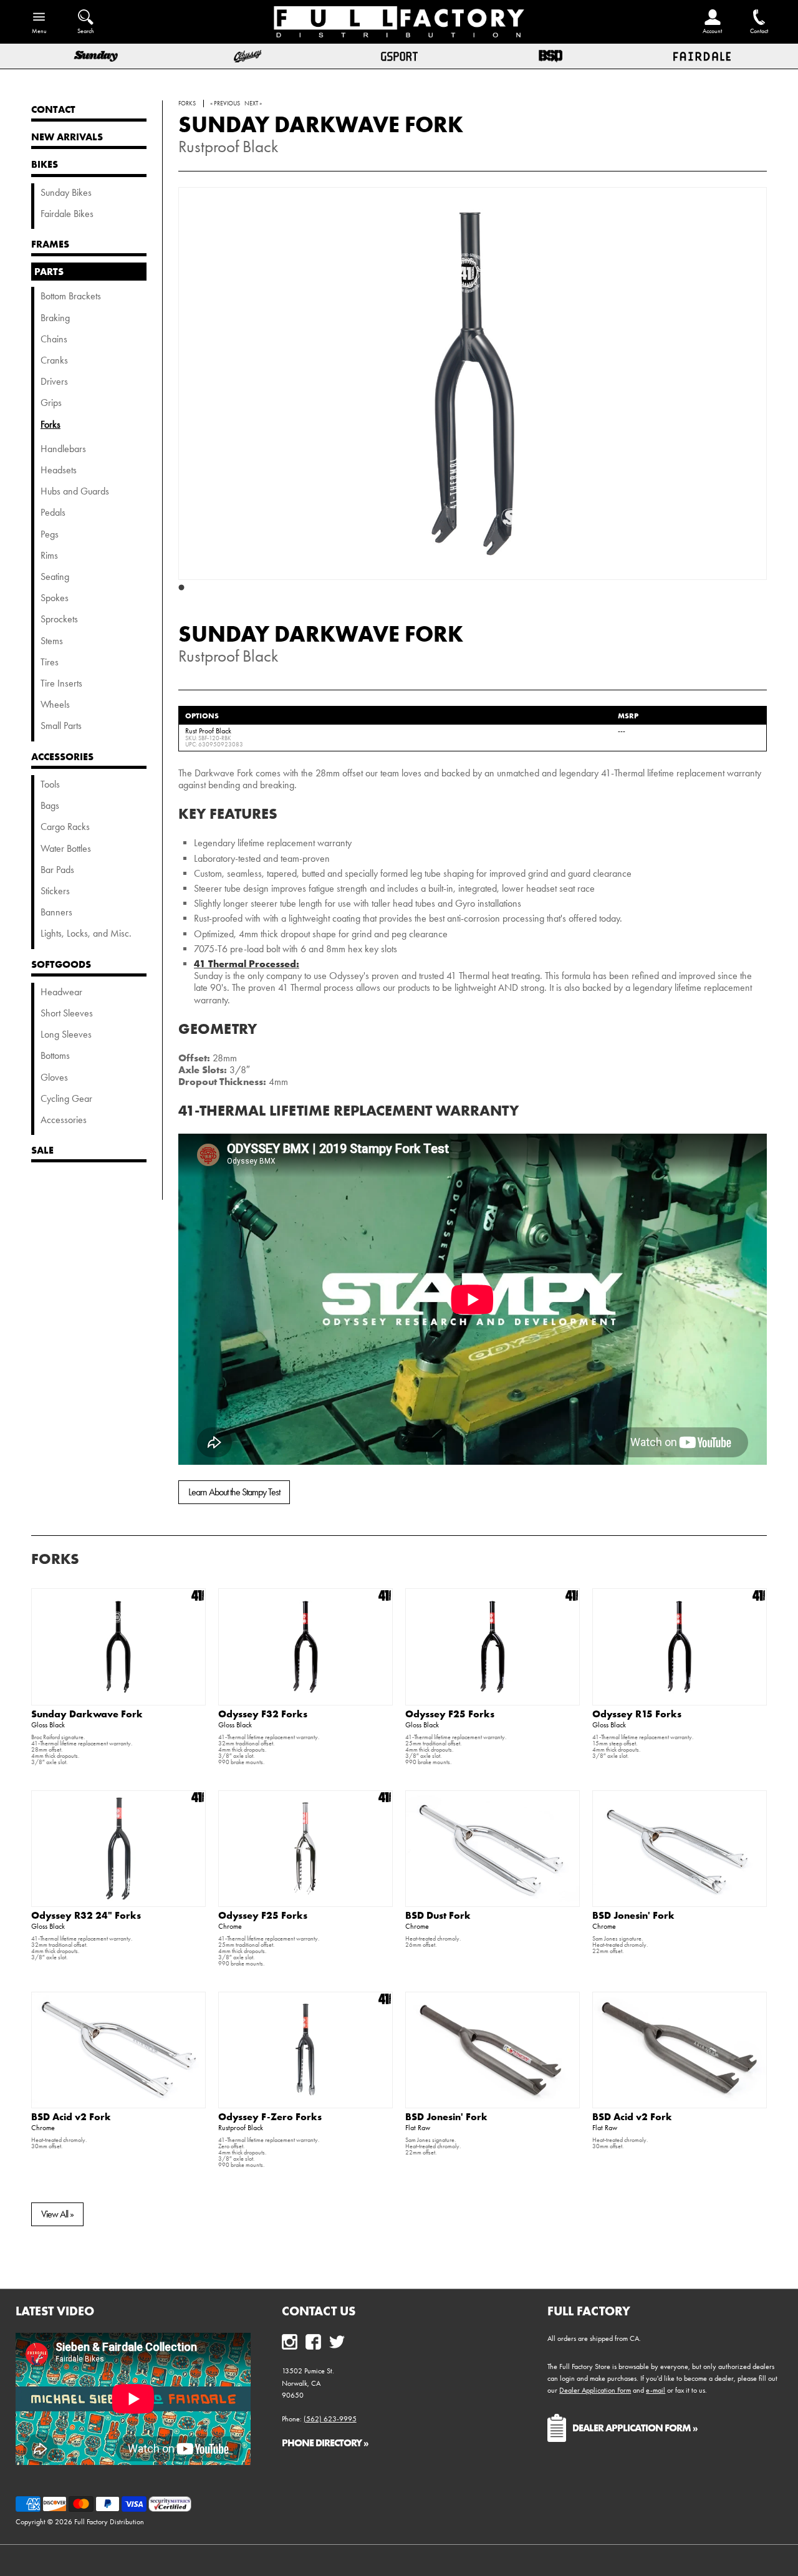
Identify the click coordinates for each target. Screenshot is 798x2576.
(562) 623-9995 (330, 2419)
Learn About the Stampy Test (234, 1492)
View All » (57, 2214)
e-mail (656, 2390)
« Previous (225, 104)
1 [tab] (181, 588)
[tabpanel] (473, 384)
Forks (55, 1559)
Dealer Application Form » (635, 2428)
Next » (253, 104)
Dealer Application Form (595, 2390)
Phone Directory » (325, 2443)
